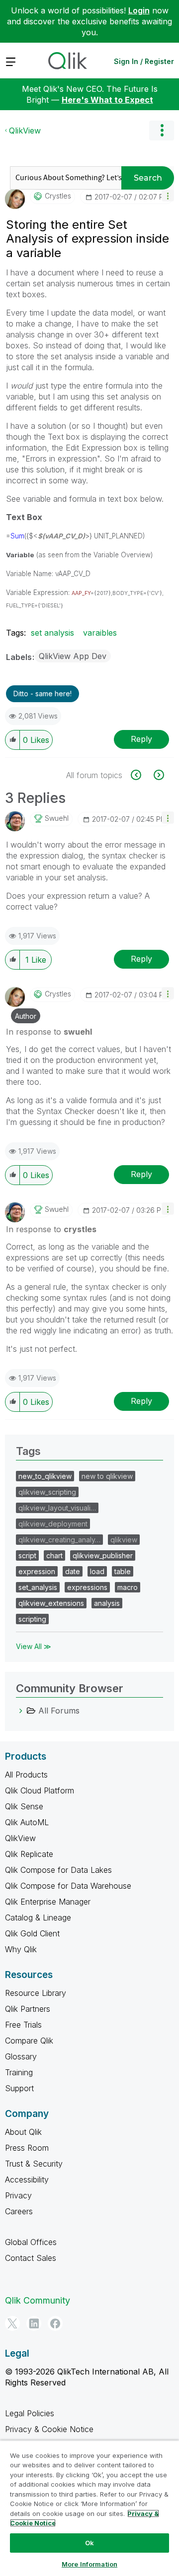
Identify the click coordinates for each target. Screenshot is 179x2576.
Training (19, 2072)
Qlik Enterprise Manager (48, 1902)
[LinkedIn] (34, 2323)
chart (54, 1555)
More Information (89, 2564)
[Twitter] (12, 2323)
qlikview (124, 1540)
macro (128, 1587)
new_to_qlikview (45, 1476)
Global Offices (31, 2242)
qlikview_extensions (51, 1603)
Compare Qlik (29, 2041)
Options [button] (162, 131)
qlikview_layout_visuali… (57, 1508)
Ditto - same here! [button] (43, 694)
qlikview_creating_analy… (59, 1540)
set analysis (52, 633)
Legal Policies (30, 2413)
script (27, 1555)
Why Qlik (21, 1949)
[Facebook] (55, 2323)
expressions (87, 1587)
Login (139, 10)
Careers (19, 2211)
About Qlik (23, 2132)
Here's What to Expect (107, 100)
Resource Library (36, 1993)
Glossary (21, 2056)
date (73, 1571)
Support (19, 2088)
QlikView (25, 131)
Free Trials (23, 2025)
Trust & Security (34, 2164)
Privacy (18, 2195)
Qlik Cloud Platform (40, 1790)
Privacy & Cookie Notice (49, 2429)
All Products (26, 1775)
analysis (107, 1603)
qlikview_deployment (53, 1524)
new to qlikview (107, 1476)
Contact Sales (31, 2258)
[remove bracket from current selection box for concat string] (158, 775)
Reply (141, 739)
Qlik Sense (24, 1806)
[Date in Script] (141, 775)
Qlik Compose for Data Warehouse (68, 1886)
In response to (49, 1032)
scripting (32, 1619)
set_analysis (38, 1587)
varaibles (100, 633)
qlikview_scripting (47, 1492)
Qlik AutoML (27, 1822)
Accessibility (27, 2180)
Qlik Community (38, 2300)
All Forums (59, 1711)
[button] (168, 195)
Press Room (27, 2148)
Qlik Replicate (29, 1854)
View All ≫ (34, 1646)
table (123, 1571)
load (97, 1571)
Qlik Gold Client (32, 1933)
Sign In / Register (144, 61)
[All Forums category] (21, 1711)
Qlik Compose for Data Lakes (58, 1870)
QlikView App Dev (73, 656)
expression (37, 1571)
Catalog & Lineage (38, 1917)
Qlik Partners (28, 2009)
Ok (89, 2543)
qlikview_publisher (103, 1555)
